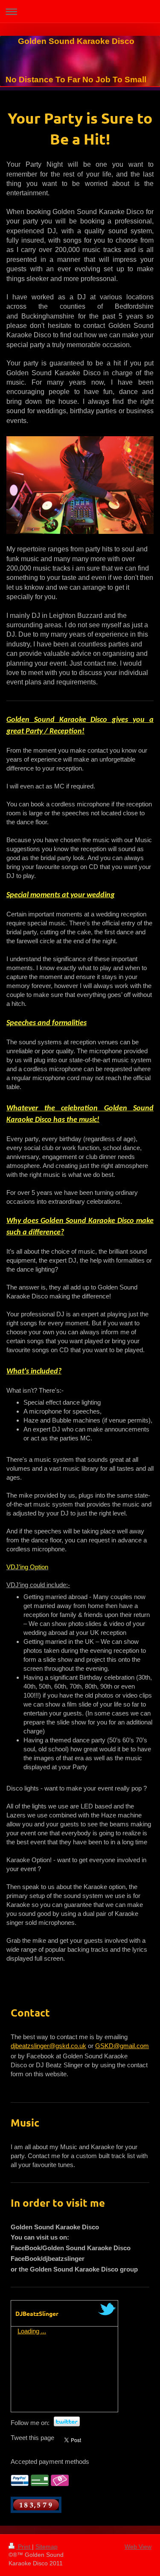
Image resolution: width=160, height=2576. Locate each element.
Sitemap (47, 2547)
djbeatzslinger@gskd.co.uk (48, 2046)
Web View (138, 2547)
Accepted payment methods (50, 2462)
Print (24, 2547)
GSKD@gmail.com (122, 2046)
